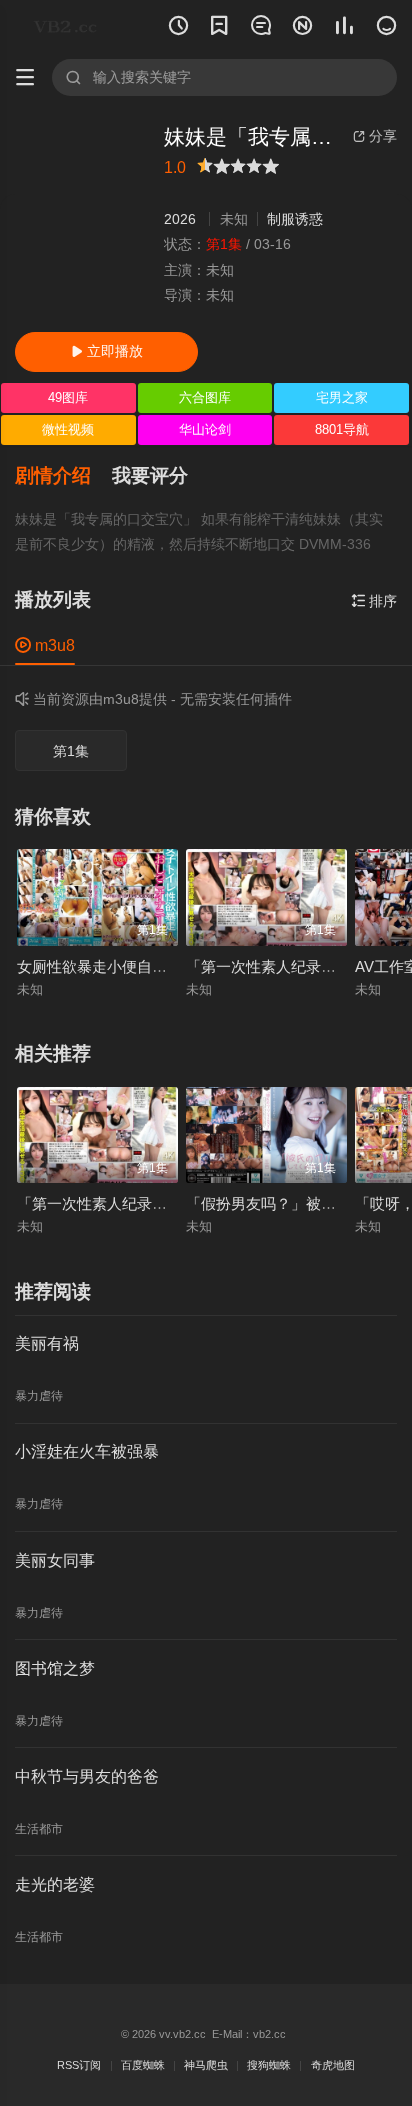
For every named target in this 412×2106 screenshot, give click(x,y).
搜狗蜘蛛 (269, 2065)
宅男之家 (342, 397)
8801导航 (342, 429)
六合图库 (205, 397)
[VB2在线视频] (68, 26)
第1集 (71, 751)
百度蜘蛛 (143, 2065)
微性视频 (68, 429)
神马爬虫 (206, 2065)
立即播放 (107, 351)
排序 (374, 601)
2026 (180, 219)
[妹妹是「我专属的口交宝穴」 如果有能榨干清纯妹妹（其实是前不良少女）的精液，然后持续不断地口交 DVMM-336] (81, 220)
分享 (375, 136)
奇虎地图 (333, 2065)
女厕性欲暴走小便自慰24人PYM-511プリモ (160, 966)
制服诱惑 (295, 219)
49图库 (68, 397)
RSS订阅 (79, 2065)
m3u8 (45, 645)
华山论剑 (205, 429)
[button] (63, 476)
